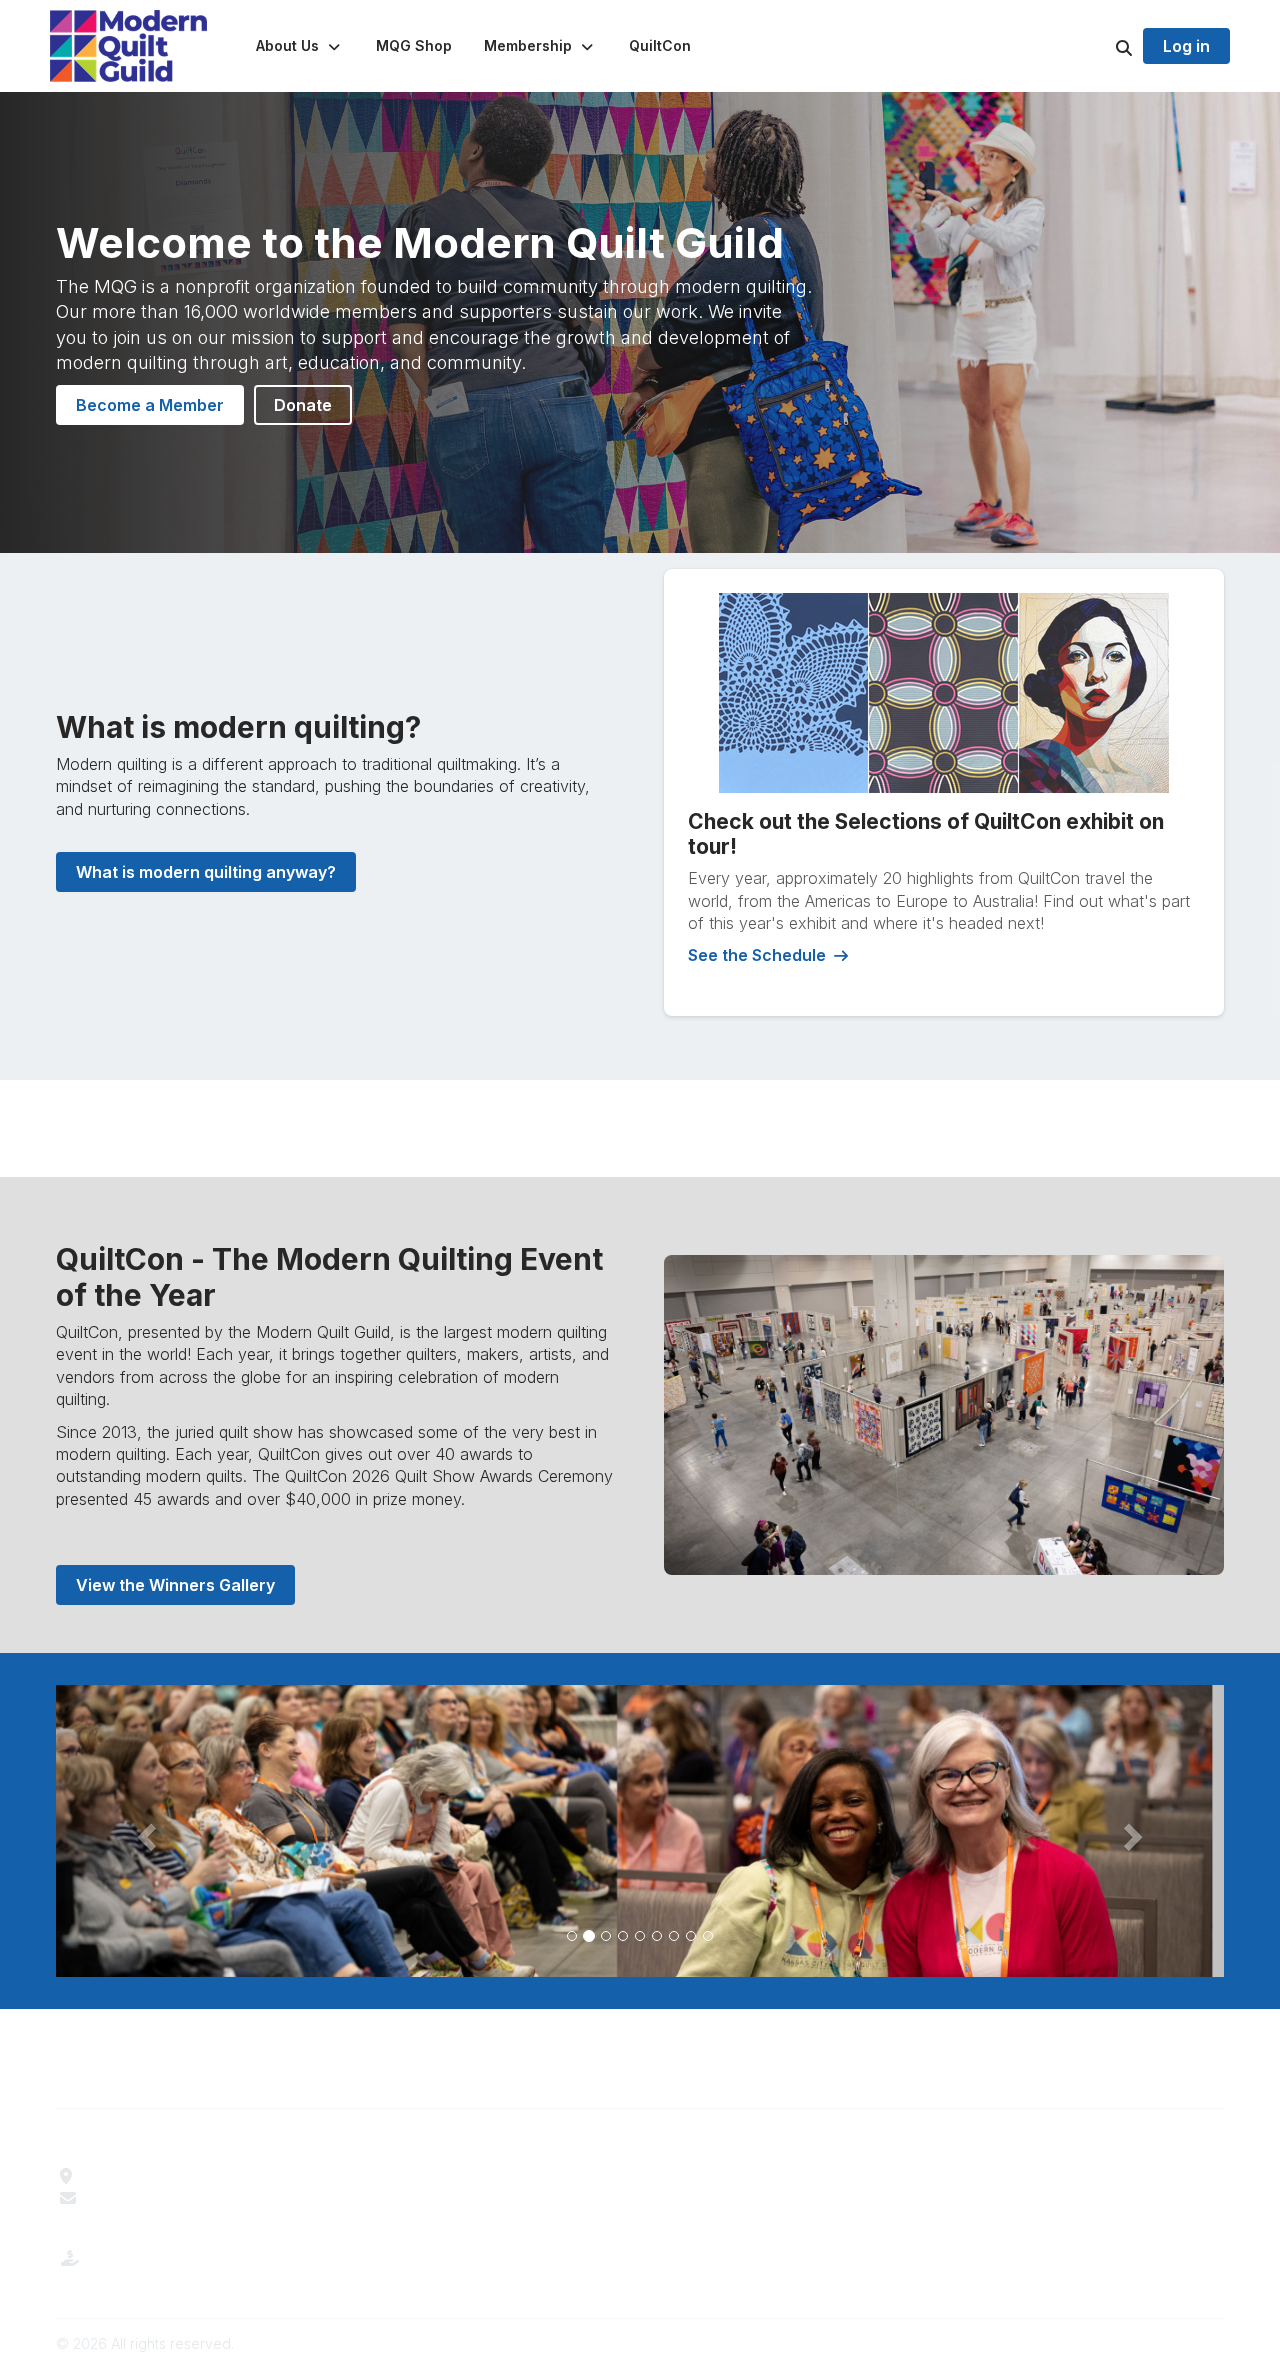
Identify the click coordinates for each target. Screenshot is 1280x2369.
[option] (640, 1831)
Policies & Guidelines (726, 2198)
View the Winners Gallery (175, 1585)
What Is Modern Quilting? (447, 2198)
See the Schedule (757, 955)
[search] (1099, 46)
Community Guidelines (1028, 2176)
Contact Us (126, 2198)
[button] (300, 46)
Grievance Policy (1009, 2198)
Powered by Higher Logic (1139, 2343)
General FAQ (402, 2243)
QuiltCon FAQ (701, 2221)
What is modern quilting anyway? (206, 872)
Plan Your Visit (704, 2176)
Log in (1186, 46)
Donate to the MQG (157, 2274)
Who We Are (401, 2176)
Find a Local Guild (150, 2176)
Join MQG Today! (420, 2221)
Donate (303, 405)
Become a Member (150, 405)
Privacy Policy (999, 2221)
